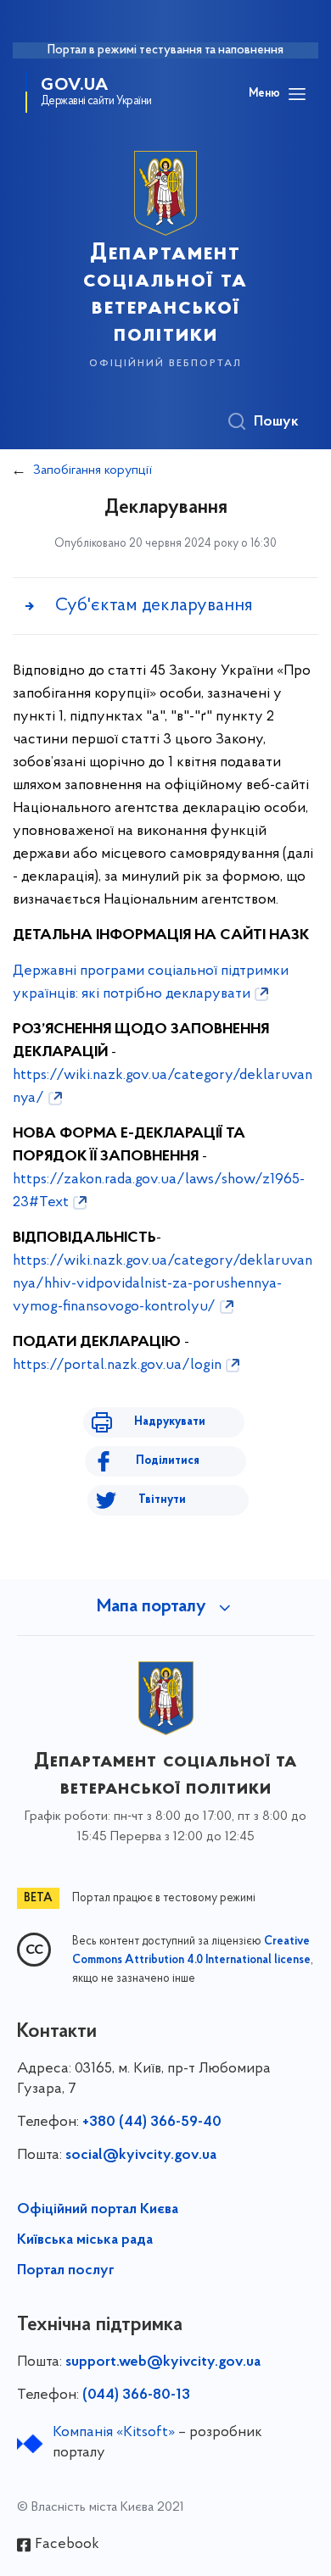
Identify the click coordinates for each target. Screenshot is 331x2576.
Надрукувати (170, 1422)
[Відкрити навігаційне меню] (297, 94)
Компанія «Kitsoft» (114, 2433)
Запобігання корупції (93, 470)
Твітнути (162, 1500)
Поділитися (168, 1461)
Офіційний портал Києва (98, 2210)
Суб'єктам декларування (154, 606)
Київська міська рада (85, 2240)
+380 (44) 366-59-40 (152, 2123)
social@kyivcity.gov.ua (141, 2156)
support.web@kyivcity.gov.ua (163, 2362)
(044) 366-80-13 (136, 2395)
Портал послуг (66, 2271)
